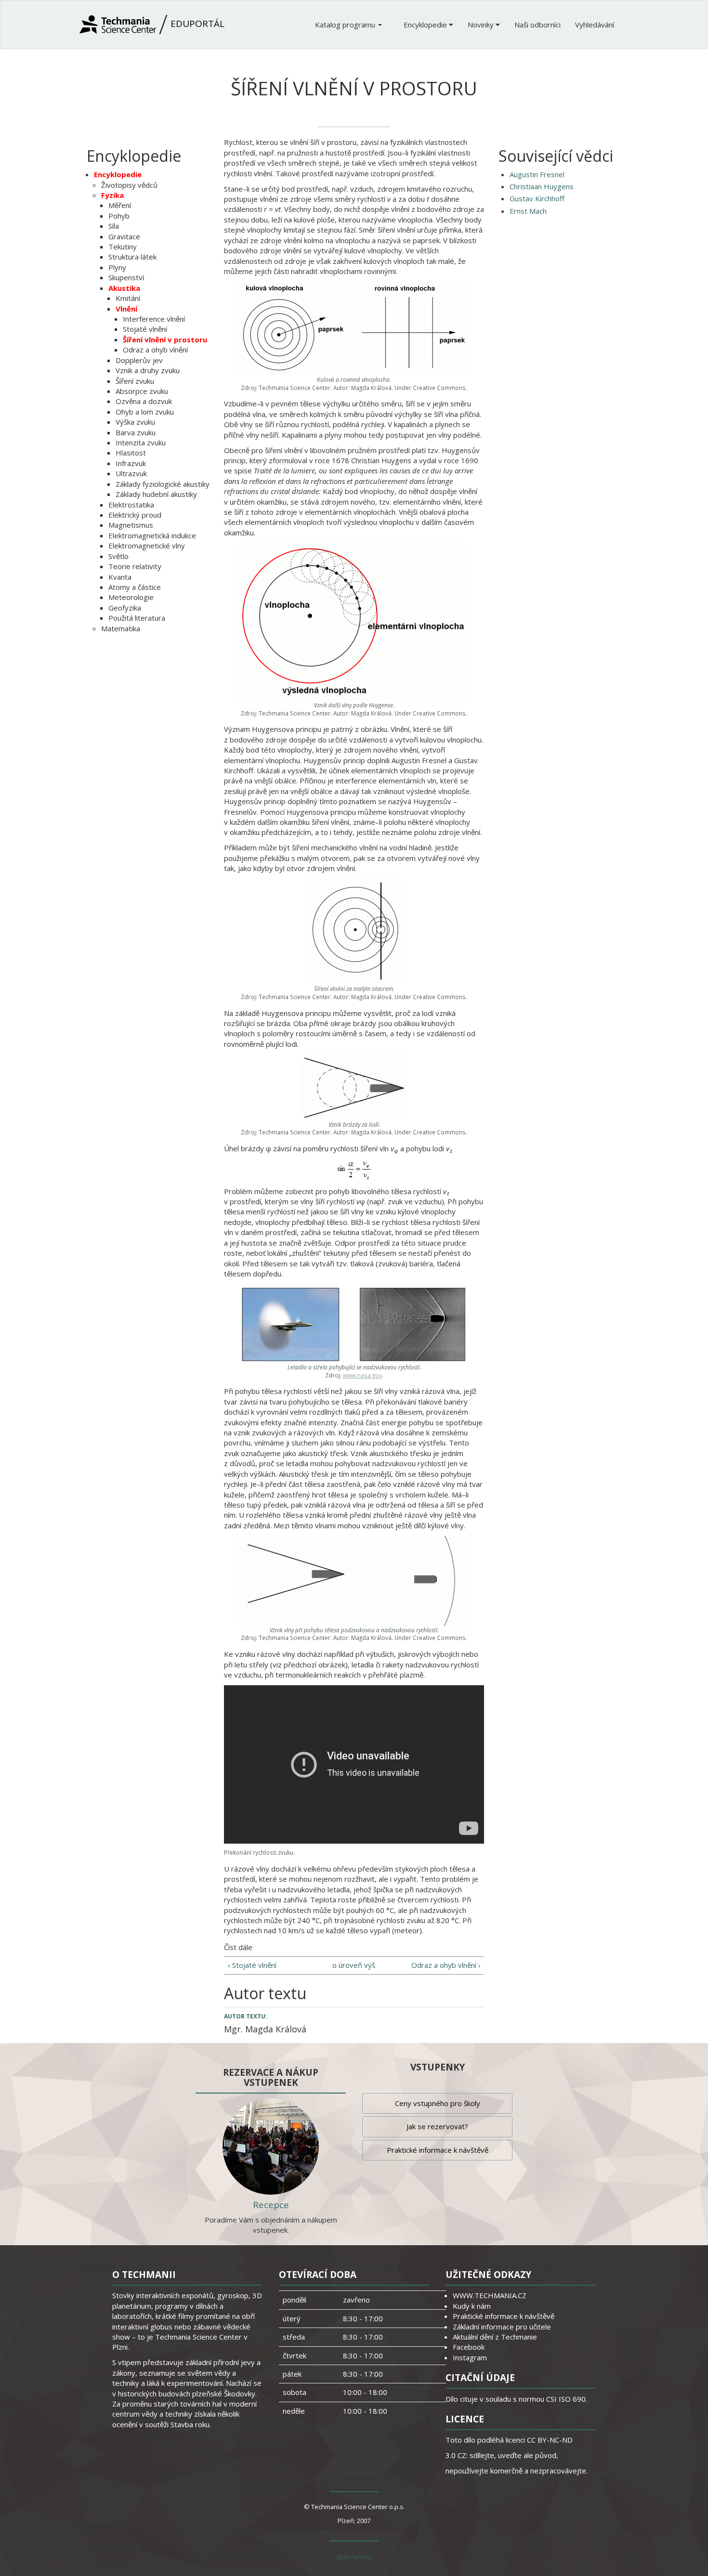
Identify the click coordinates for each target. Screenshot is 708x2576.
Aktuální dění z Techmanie (495, 2337)
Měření (120, 205)
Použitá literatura (137, 618)
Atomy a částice (135, 587)
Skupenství (126, 277)
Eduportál (196, 24)
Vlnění (126, 309)
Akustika (124, 288)
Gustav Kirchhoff (537, 198)
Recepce (271, 2205)
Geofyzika (125, 608)
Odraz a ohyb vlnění (155, 350)
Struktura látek (132, 257)
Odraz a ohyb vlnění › (446, 1965)
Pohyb (119, 216)
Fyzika (112, 195)
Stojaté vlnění (145, 329)
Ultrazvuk (131, 473)
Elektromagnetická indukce (152, 535)
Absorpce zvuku (142, 391)
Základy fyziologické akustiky (163, 484)
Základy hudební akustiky (156, 494)
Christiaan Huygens (542, 186)
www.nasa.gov (362, 1375)
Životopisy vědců (129, 185)
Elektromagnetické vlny (147, 546)
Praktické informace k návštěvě (438, 2150)
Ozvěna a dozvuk (144, 401)
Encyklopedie (426, 25)
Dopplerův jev (139, 360)
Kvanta (120, 577)
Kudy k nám (472, 2306)
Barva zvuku (136, 432)
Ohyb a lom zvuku (145, 412)
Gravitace (124, 236)
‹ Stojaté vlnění (252, 1965)
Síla (114, 226)
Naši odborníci (538, 25)
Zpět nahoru (354, 2557)
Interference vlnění (154, 319)
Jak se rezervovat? (437, 2126)
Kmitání (128, 298)
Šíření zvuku (135, 381)
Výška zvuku (135, 422)
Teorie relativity (135, 566)
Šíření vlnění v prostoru (165, 339)
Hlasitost (131, 453)
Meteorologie (131, 597)
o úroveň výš (354, 1965)
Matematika (121, 628)
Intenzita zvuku (141, 442)
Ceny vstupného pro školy (438, 2103)
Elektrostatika (131, 505)
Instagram (470, 2357)
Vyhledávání (595, 25)
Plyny (117, 267)
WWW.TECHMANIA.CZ (490, 2295)
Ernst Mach (528, 211)
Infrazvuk (131, 463)
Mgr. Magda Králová (265, 2029)
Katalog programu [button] (346, 25)
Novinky (482, 25)
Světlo (118, 556)
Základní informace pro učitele (502, 2327)
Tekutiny (123, 247)
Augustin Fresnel (537, 174)
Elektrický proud (135, 515)
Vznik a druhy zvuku (148, 370)
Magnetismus (131, 525)
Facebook (469, 2347)
